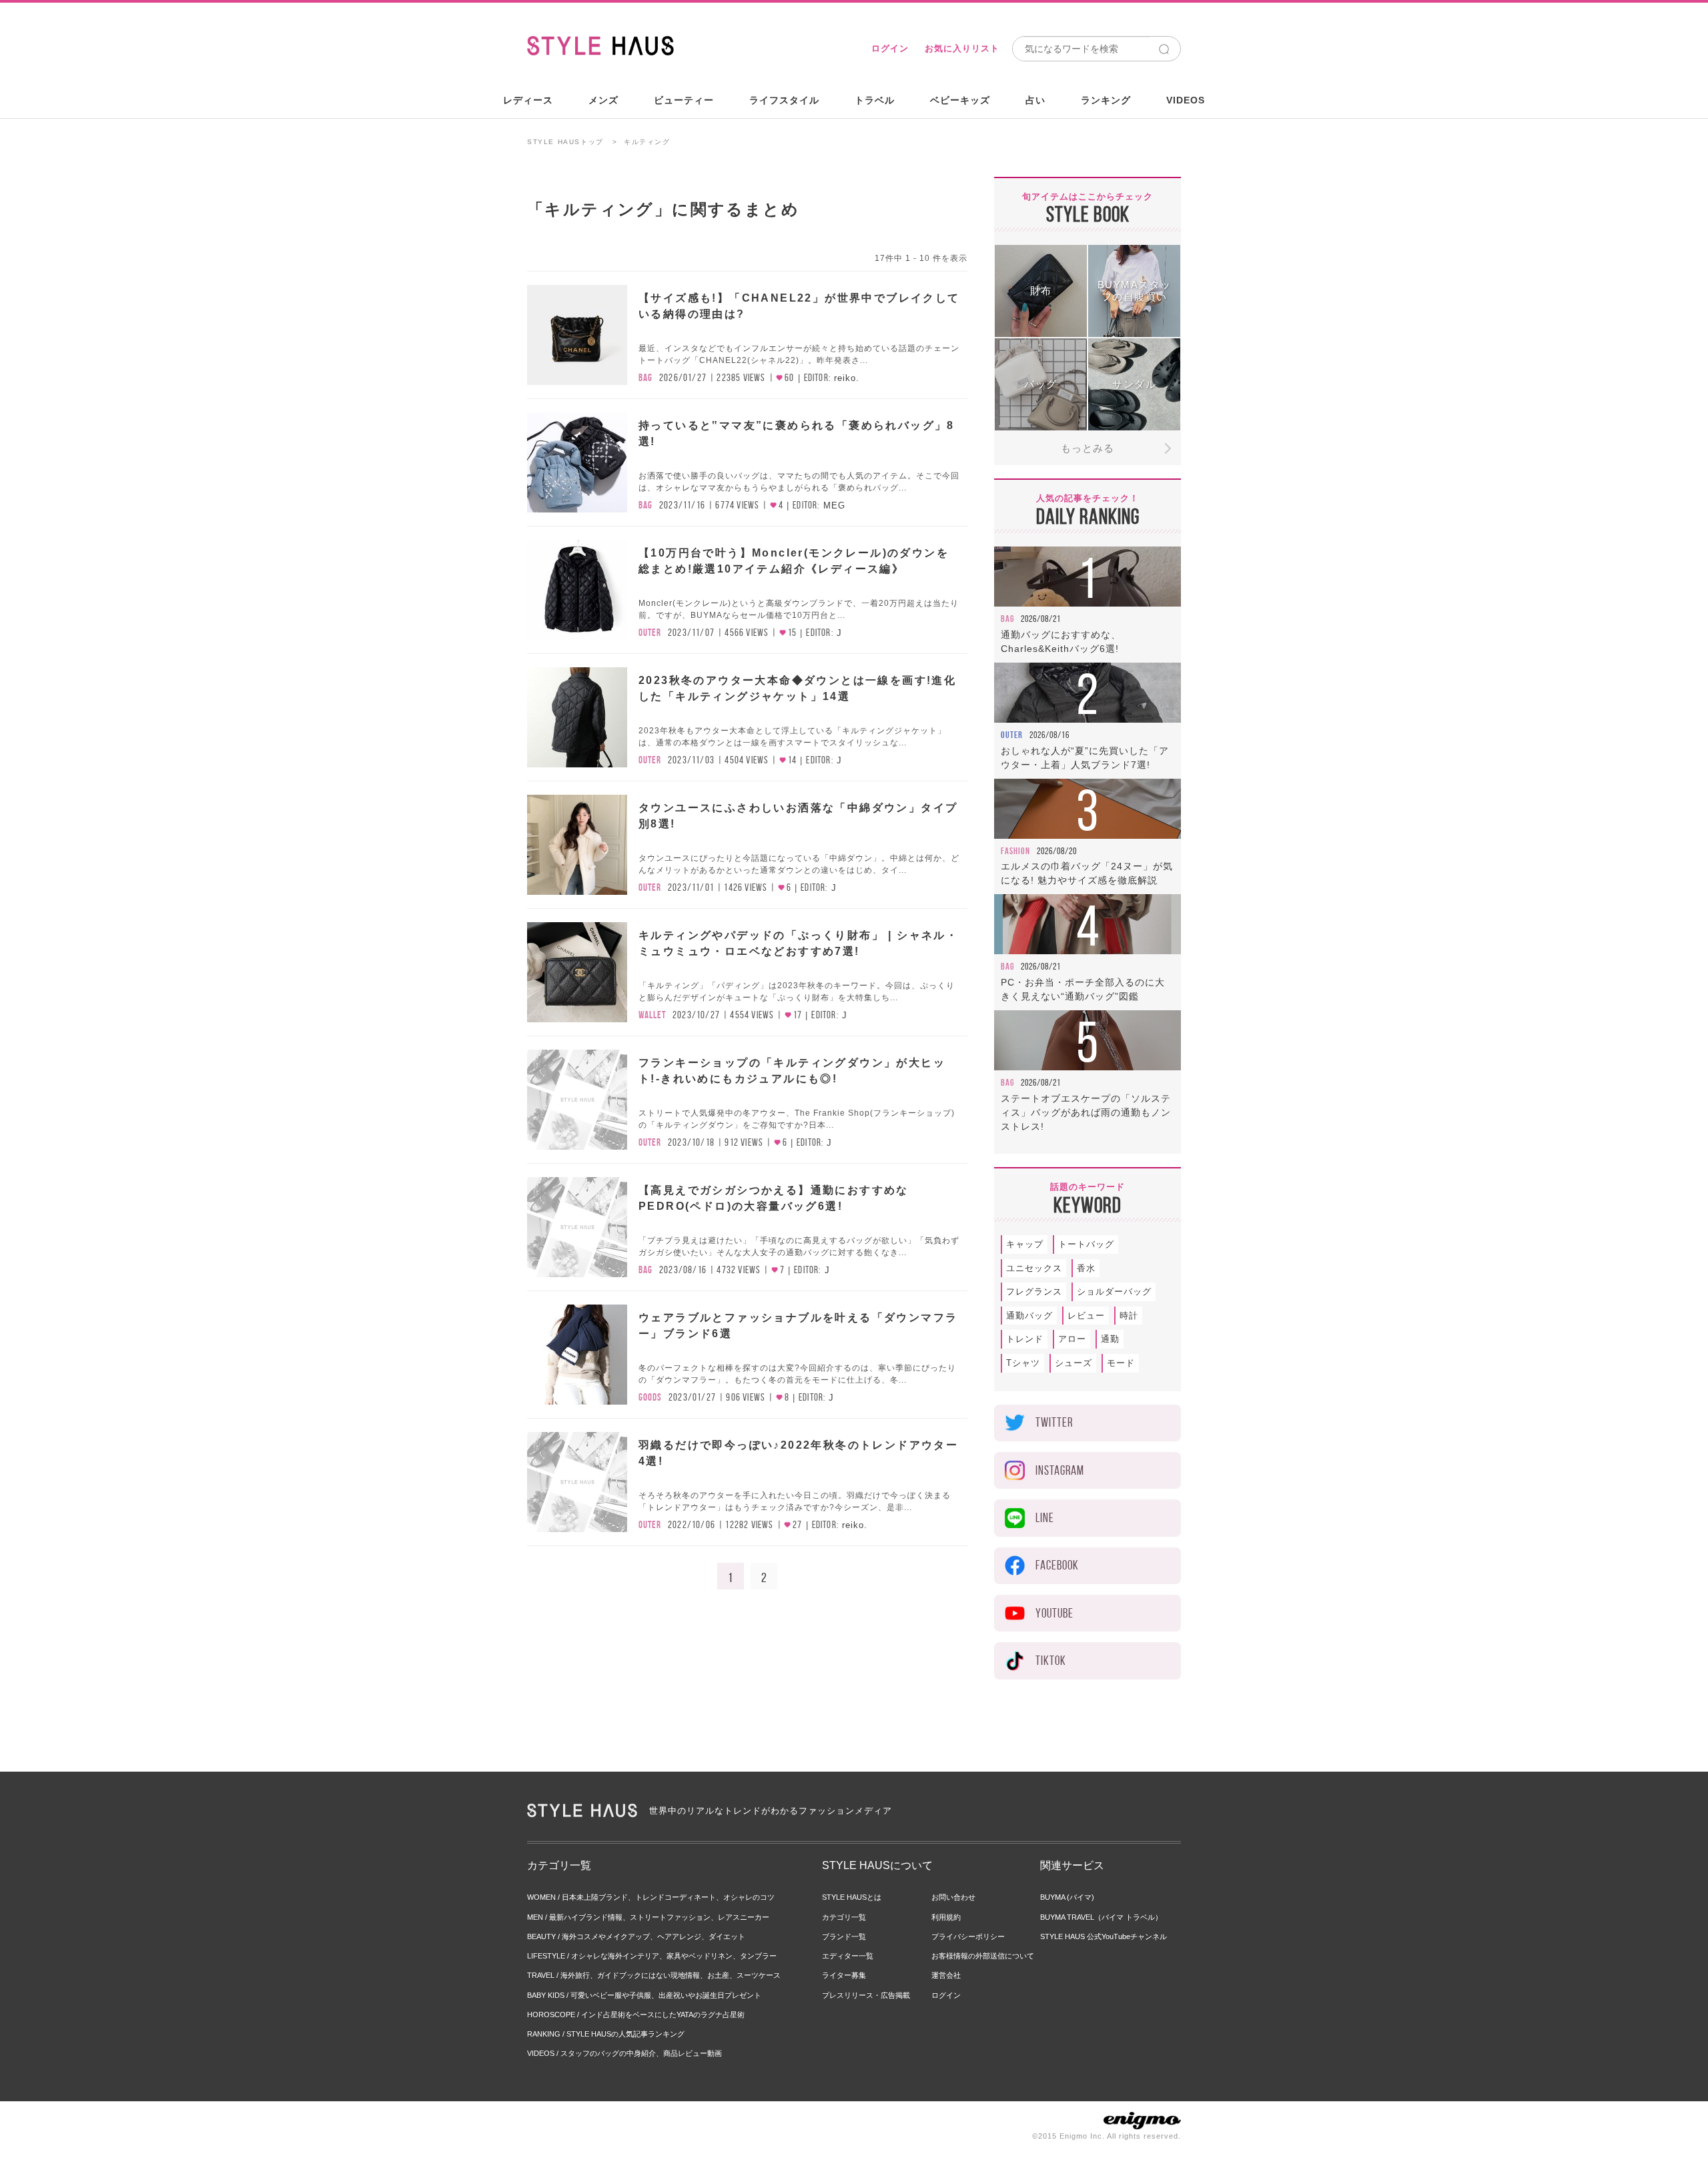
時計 (1129, 1316)
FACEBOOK (1057, 1565)
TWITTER (1054, 1422)
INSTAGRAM (1060, 1470)
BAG (646, 378)
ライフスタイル (784, 100)
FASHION (1015, 851)
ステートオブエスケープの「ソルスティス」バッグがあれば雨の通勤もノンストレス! (1086, 1112)
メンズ (603, 100)
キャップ (1025, 1244)
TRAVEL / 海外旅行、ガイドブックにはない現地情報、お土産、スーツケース (654, 1975)
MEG (834, 505)
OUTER (650, 633)
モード (1121, 1363)
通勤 (1110, 1339)
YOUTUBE (1054, 1613)
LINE (1045, 1518)
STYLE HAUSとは (852, 1897)
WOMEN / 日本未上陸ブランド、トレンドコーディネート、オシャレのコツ (651, 1897)
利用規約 (946, 1917)
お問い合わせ (953, 1897)
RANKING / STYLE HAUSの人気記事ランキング (606, 2034)
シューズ (1074, 1363)
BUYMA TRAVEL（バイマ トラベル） (1101, 1917)
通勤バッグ (1029, 1316)
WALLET (652, 1015)
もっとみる (1088, 448)
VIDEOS (1186, 100)
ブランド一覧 (844, 1936)
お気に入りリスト (962, 48)
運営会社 (946, 1975)
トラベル (875, 100)
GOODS (650, 1397)
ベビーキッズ (960, 100)
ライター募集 (844, 1975)
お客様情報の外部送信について (983, 1956)
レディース (528, 100)
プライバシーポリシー (968, 1936)
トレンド (1025, 1339)
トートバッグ (1086, 1244)
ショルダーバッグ (1114, 1292)
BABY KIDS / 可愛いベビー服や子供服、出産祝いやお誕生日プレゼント (644, 1995)
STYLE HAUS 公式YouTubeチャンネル (1104, 1936)
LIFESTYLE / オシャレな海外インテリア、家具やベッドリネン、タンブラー (652, 1956)
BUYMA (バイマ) (1067, 1897)
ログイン (890, 48)
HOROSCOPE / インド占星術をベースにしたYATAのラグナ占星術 (636, 2015)
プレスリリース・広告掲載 (866, 1995)
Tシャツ (1023, 1363)
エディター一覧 (848, 1956)
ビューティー (684, 100)
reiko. (847, 378)
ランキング (1106, 100)
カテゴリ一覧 (844, 1917)
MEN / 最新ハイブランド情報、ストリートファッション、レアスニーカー (648, 1917)
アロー (1072, 1339)
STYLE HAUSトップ (565, 142)
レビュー (1086, 1316)
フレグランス (1034, 1292)
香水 (1086, 1268)
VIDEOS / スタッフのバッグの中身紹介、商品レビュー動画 (624, 2053)
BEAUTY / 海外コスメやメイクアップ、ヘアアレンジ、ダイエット (636, 1936)
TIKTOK (1051, 1661)
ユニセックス (1034, 1268)
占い (1035, 100)
